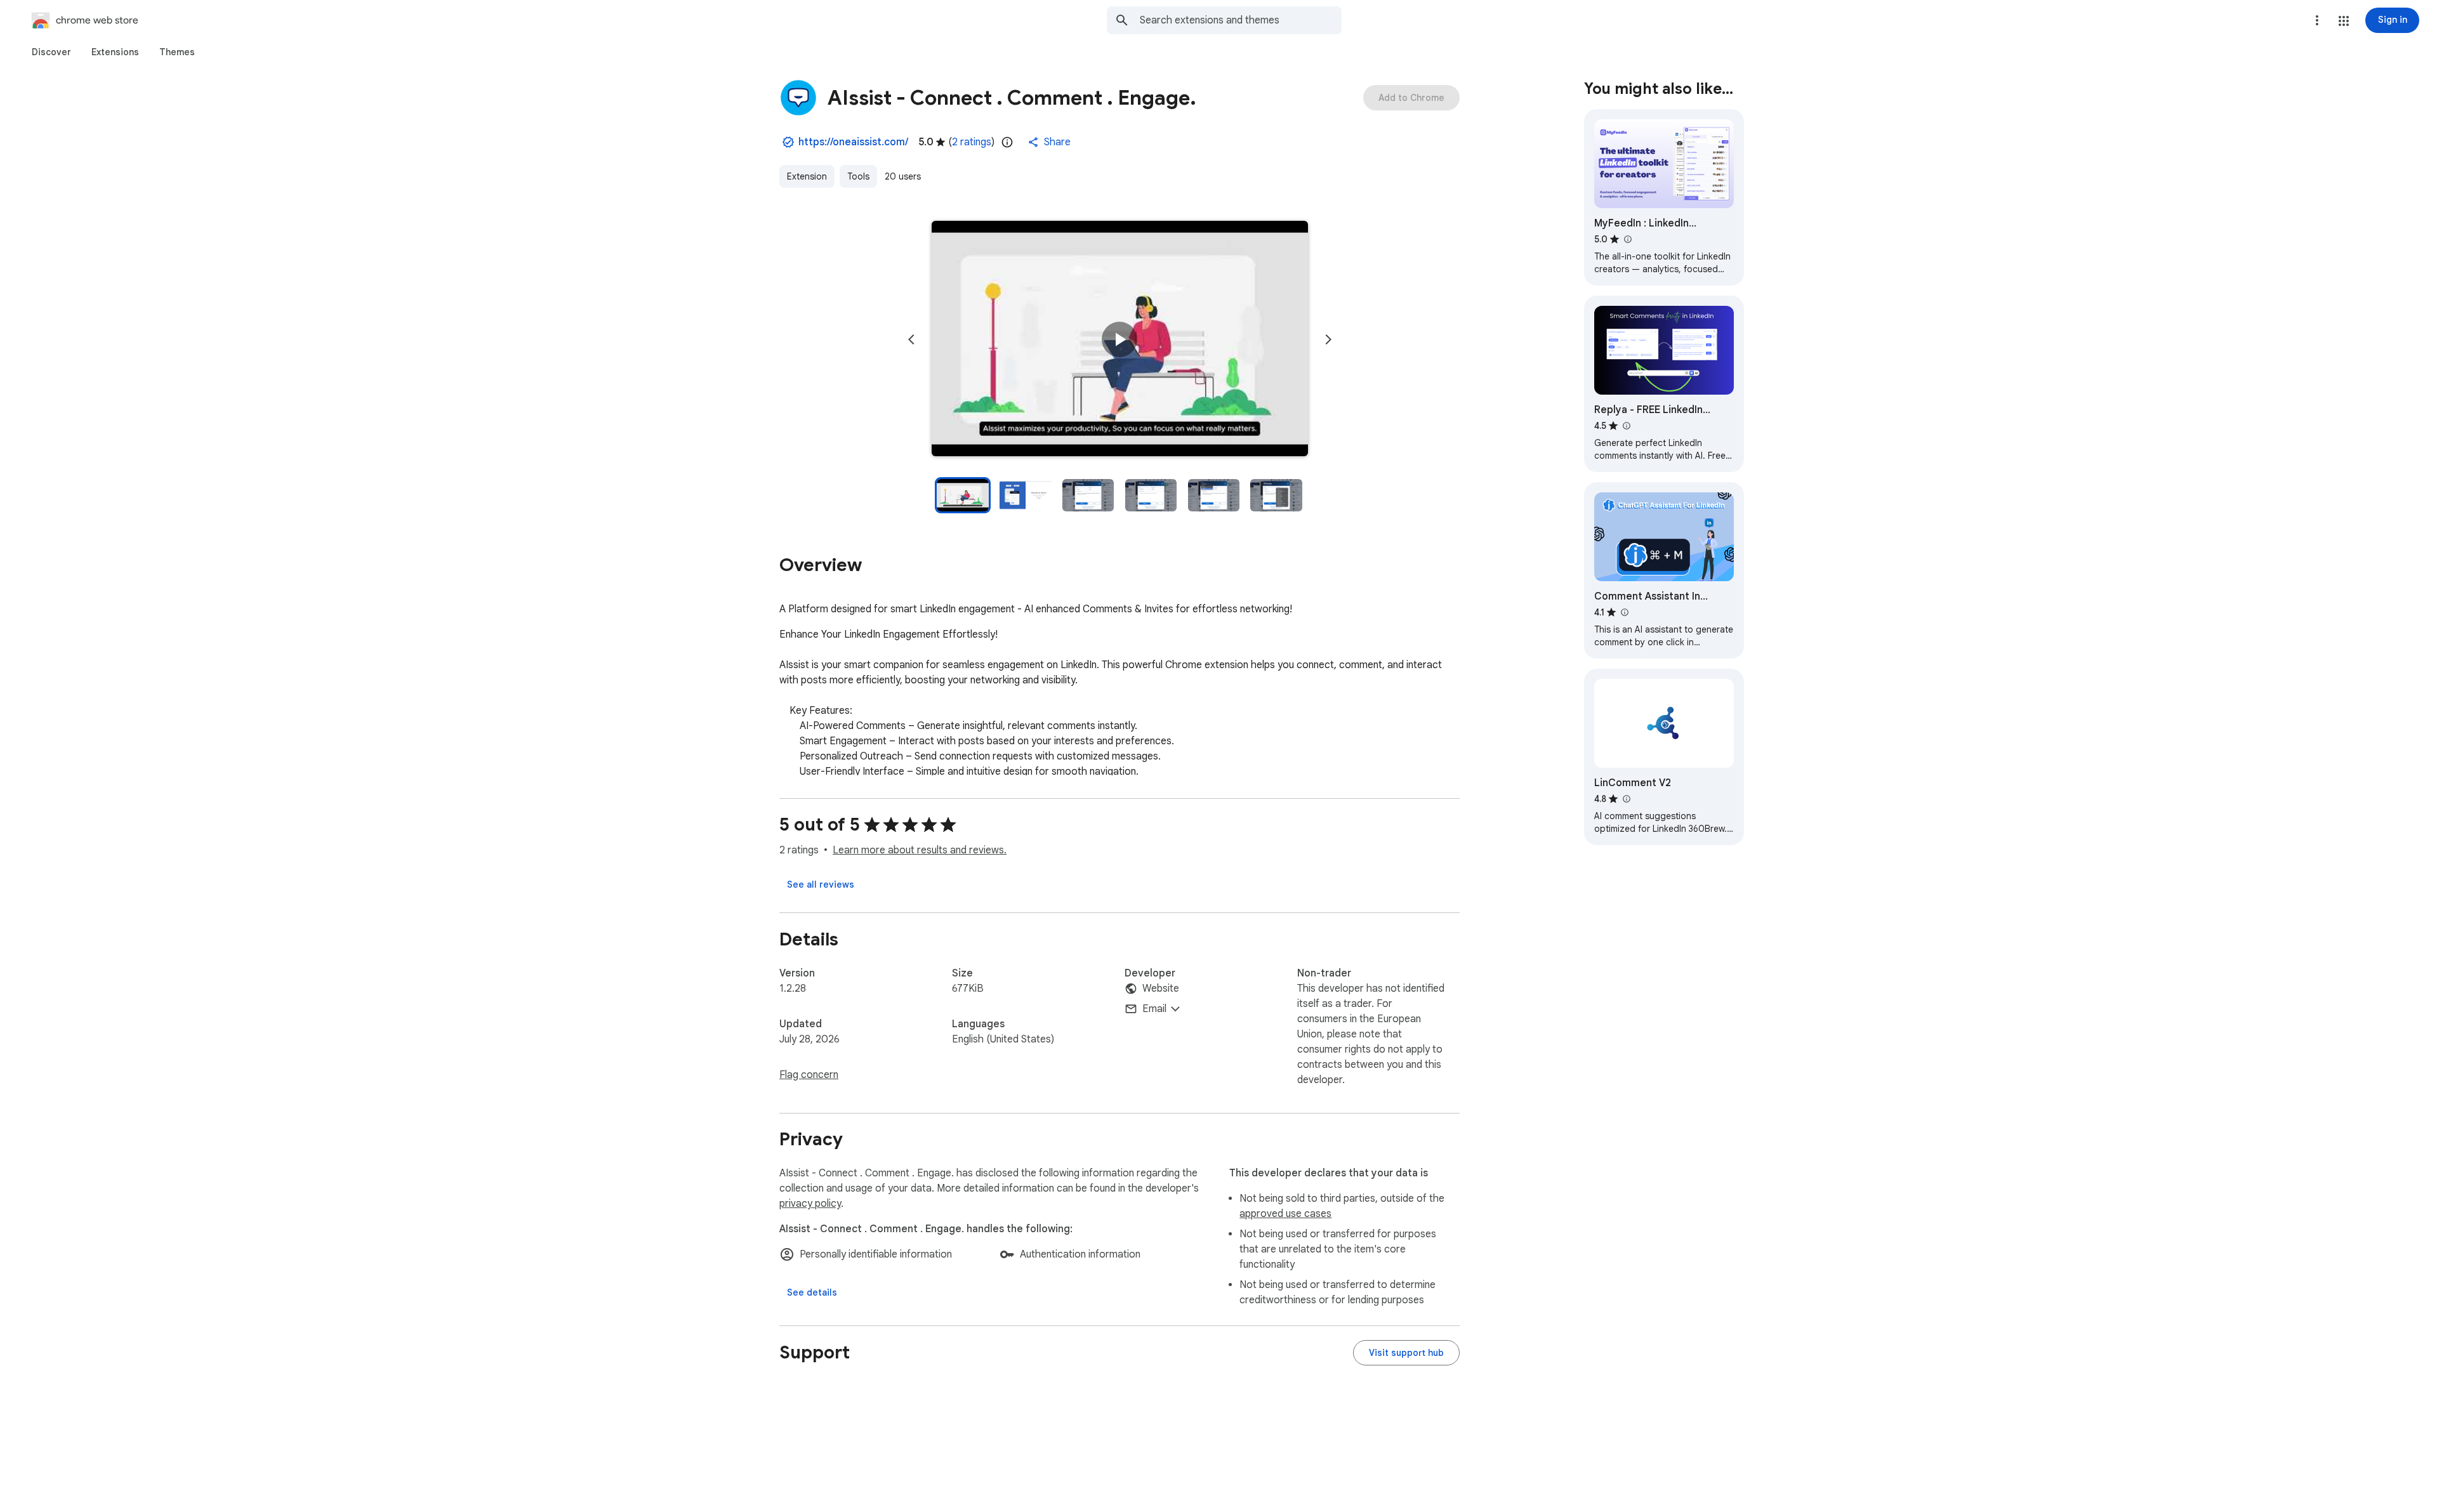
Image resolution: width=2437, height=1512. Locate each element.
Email (1154, 1009)
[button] (2344, 21)
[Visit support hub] (1406, 1353)
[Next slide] (1328, 339)
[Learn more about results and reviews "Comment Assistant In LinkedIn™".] (1624, 612)
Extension (807, 176)
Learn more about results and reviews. (920, 850)
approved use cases (1285, 1214)
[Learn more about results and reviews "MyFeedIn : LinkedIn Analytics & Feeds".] (1627, 239)
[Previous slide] (911, 339)
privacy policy (810, 1204)
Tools (858, 176)
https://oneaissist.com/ (853, 142)
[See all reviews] (821, 884)
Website (1161, 989)
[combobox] (1241, 20)
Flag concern (809, 1075)
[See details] (812, 1292)
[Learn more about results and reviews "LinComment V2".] (1626, 799)
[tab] (51, 52)
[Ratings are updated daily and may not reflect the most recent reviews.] (1007, 142)
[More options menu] (2317, 20)
